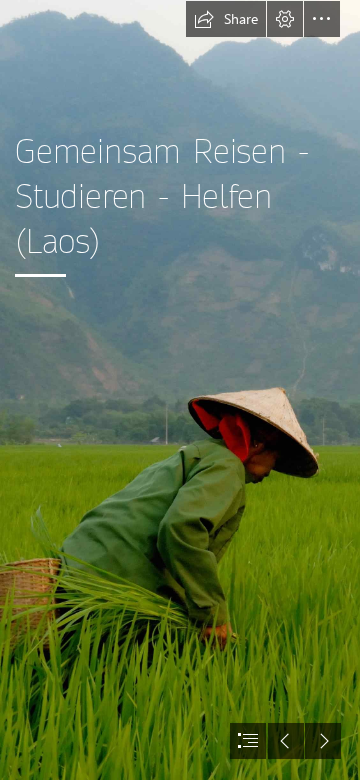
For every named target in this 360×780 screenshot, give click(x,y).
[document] (180, 390)
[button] (226, 19)
